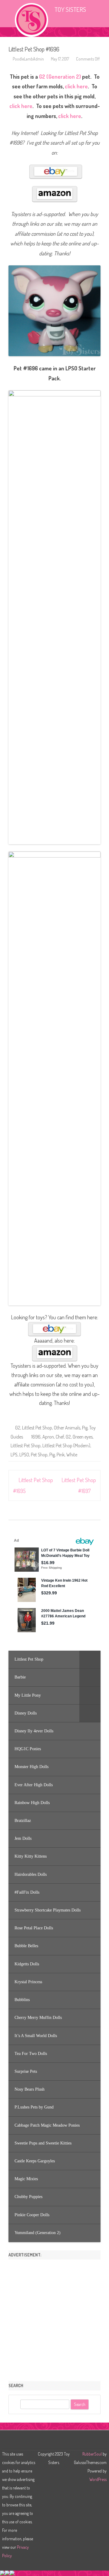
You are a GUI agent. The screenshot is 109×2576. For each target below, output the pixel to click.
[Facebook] (51, 2441)
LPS (14, 1455)
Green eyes (83, 1437)
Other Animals (67, 1428)
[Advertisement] (54, 2318)
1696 (36, 1437)
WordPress (98, 2479)
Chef (60, 1437)
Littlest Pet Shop (37, 1428)
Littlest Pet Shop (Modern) (66, 1446)
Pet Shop (39, 1455)
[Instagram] (58, 2441)
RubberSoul (92, 2454)
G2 (18, 1428)
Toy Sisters (70, 9)
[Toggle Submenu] (90, 1659)
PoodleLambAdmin (28, 59)
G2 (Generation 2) (60, 77)
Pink (61, 1455)
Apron (48, 1437)
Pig (85, 1428)
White (72, 1455)
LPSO (24, 1455)
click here (76, 86)
